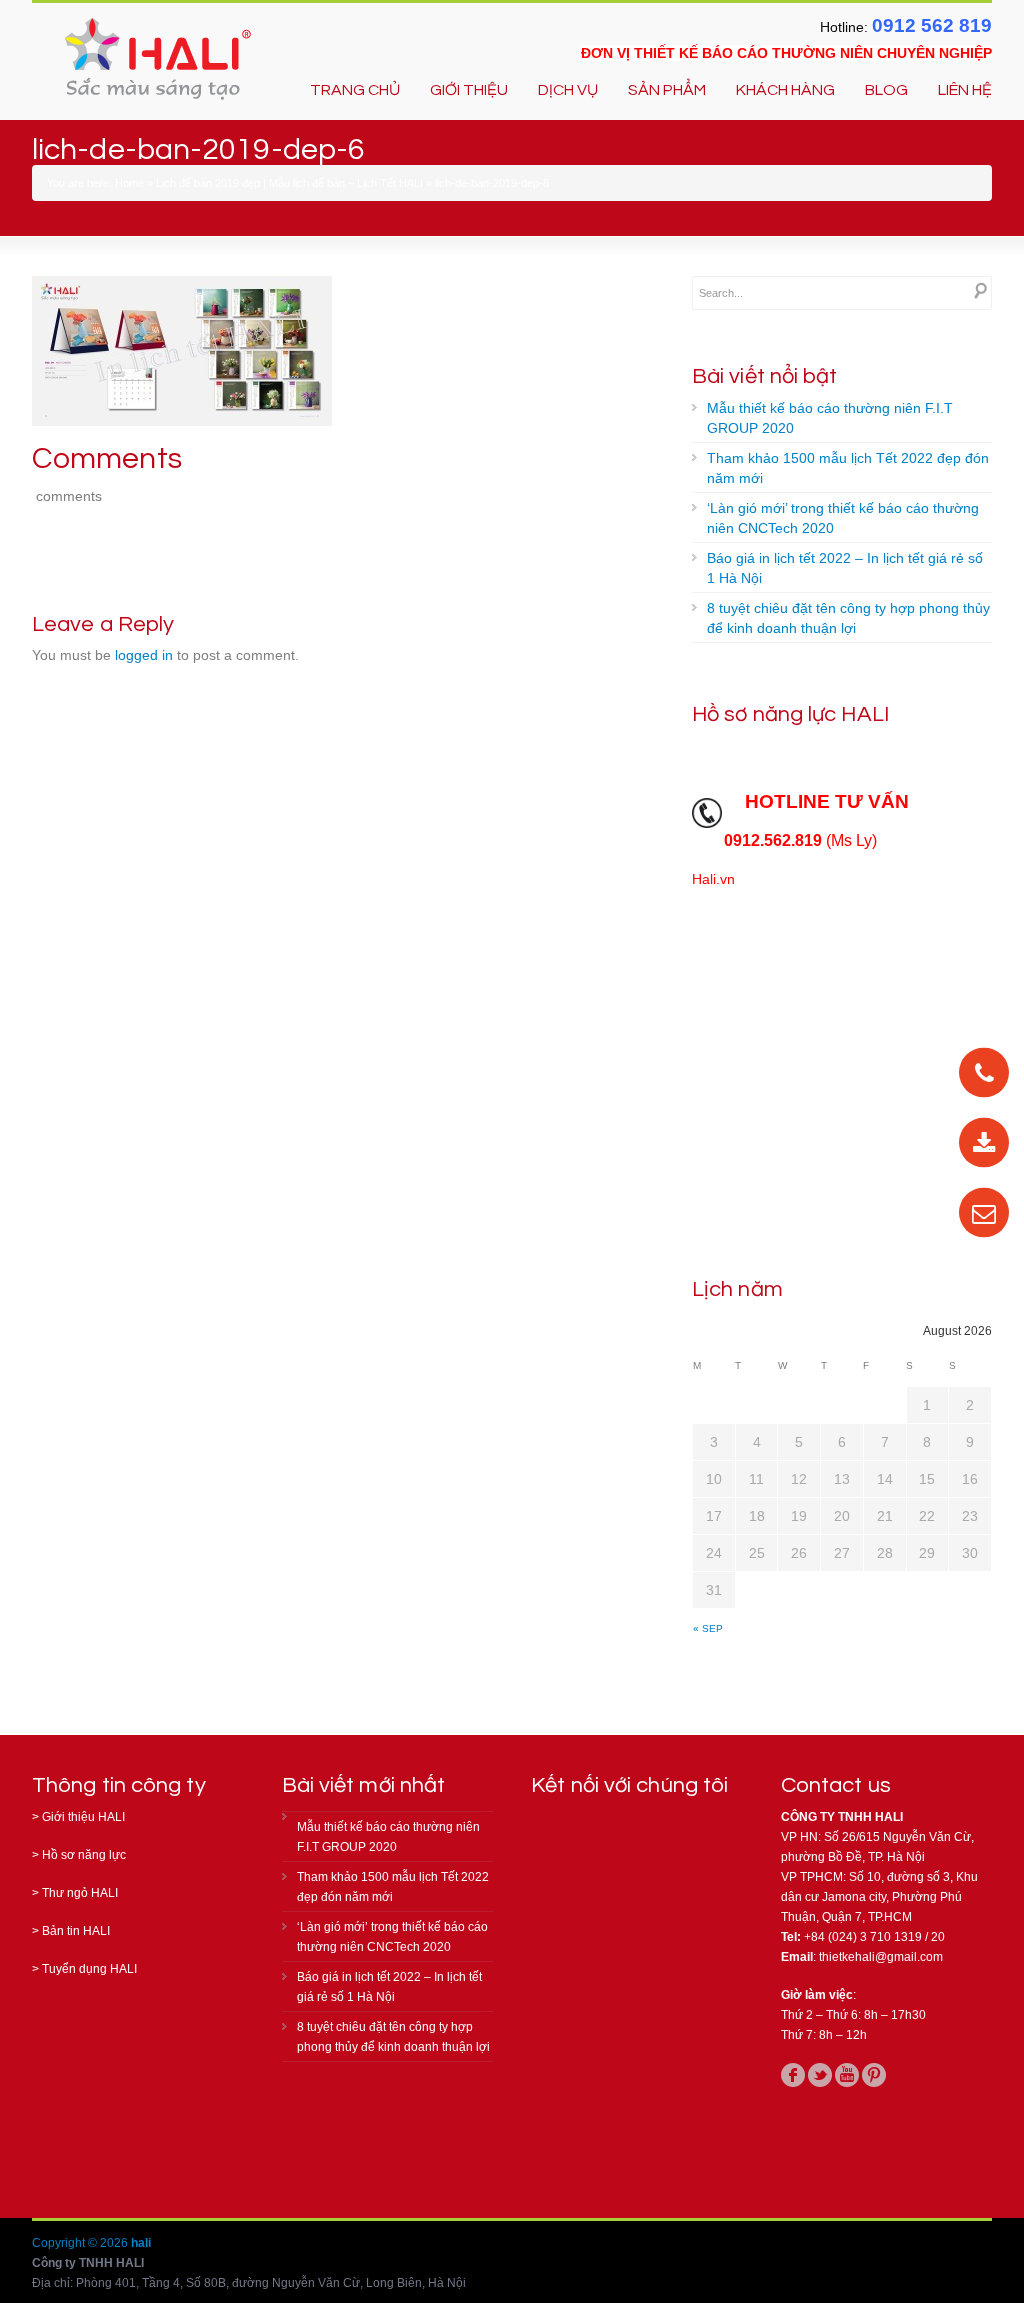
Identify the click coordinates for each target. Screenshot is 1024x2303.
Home (129, 183)
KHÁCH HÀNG (785, 90)
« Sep (708, 1628)
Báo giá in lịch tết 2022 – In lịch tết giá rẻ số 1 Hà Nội (845, 568)
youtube (847, 2075)
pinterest (874, 2075)
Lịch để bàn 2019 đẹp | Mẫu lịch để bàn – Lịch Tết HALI (289, 183)
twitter (820, 2075)
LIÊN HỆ (965, 90)
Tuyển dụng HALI (89, 1969)
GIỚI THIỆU (469, 90)
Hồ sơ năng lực (84, 1855)
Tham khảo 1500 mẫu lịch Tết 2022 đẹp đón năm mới (848, 468)
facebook (793, 2075)
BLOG (886, 90)
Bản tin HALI (76, 1931)
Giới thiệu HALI (83, 1817)
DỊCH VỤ (568, 90)
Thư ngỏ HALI (80, 1893)
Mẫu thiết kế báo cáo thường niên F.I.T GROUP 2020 (830, 418)
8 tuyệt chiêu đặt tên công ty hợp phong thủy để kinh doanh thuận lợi (848, 618)
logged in (144, 655)
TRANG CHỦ (355, 90)
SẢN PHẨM (667, 90)
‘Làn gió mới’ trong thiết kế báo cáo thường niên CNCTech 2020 (843, 518)
